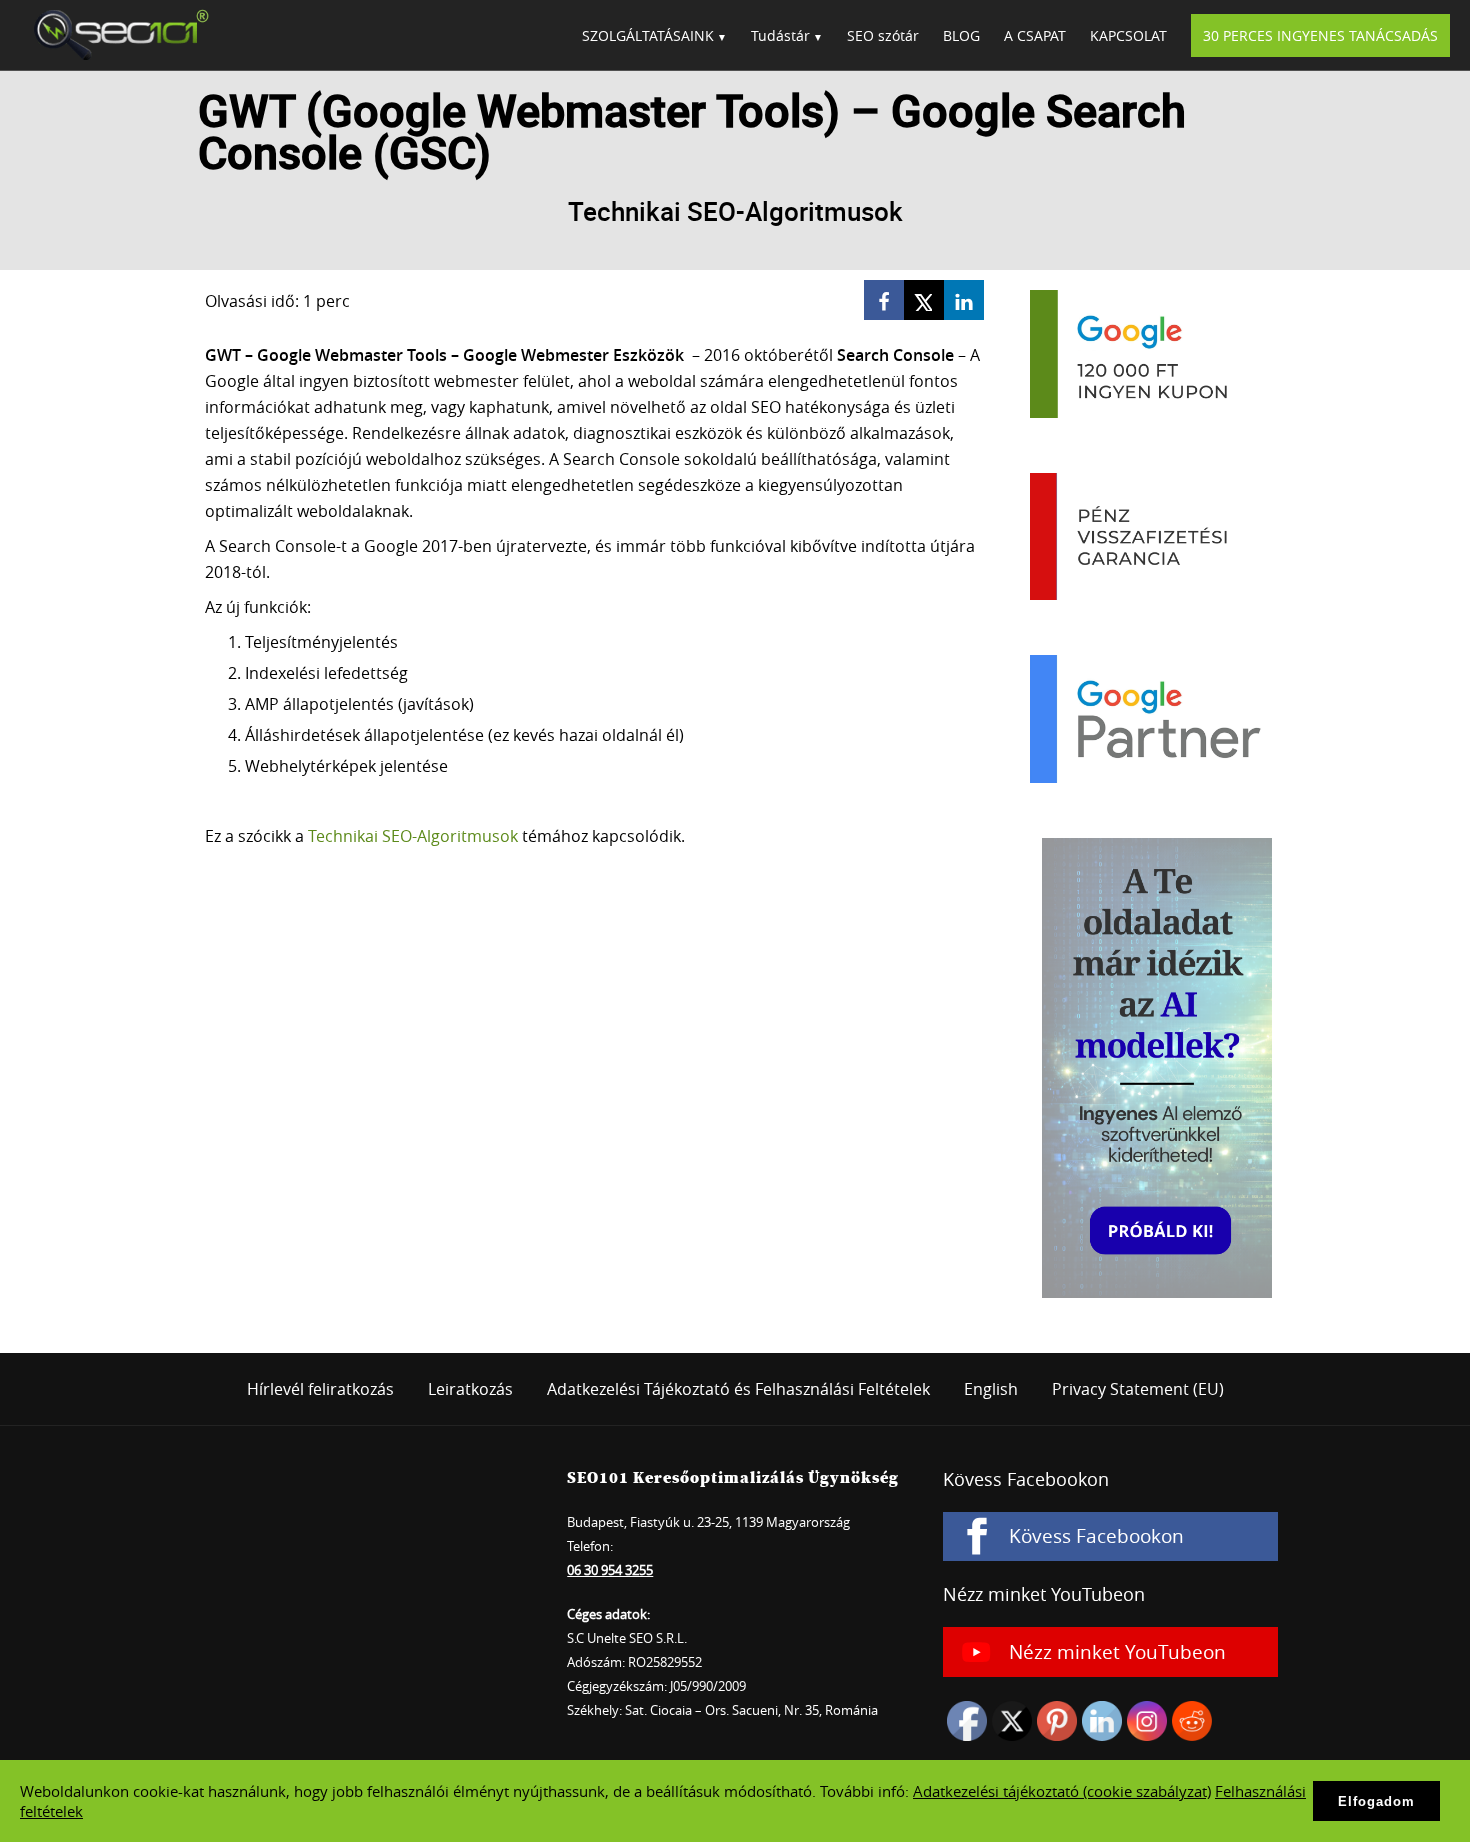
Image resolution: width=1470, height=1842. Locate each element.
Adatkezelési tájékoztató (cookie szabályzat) (1062, 1791)
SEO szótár (883, 35)
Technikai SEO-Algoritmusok (413, 836)
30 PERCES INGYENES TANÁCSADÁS (1320, 35)
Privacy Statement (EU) (1138, 1389)
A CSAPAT (1035, 35)
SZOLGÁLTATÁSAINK (648, 35)
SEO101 (115, 35)
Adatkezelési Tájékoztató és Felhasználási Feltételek (738, 1389)
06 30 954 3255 (610, 1570)
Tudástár (780, 35)
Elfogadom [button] (1376, 1801)
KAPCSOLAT (1128, 35)
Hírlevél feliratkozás (320, 1389)
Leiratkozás (470, 1389)
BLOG (961, 35)
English (991, 1389)
